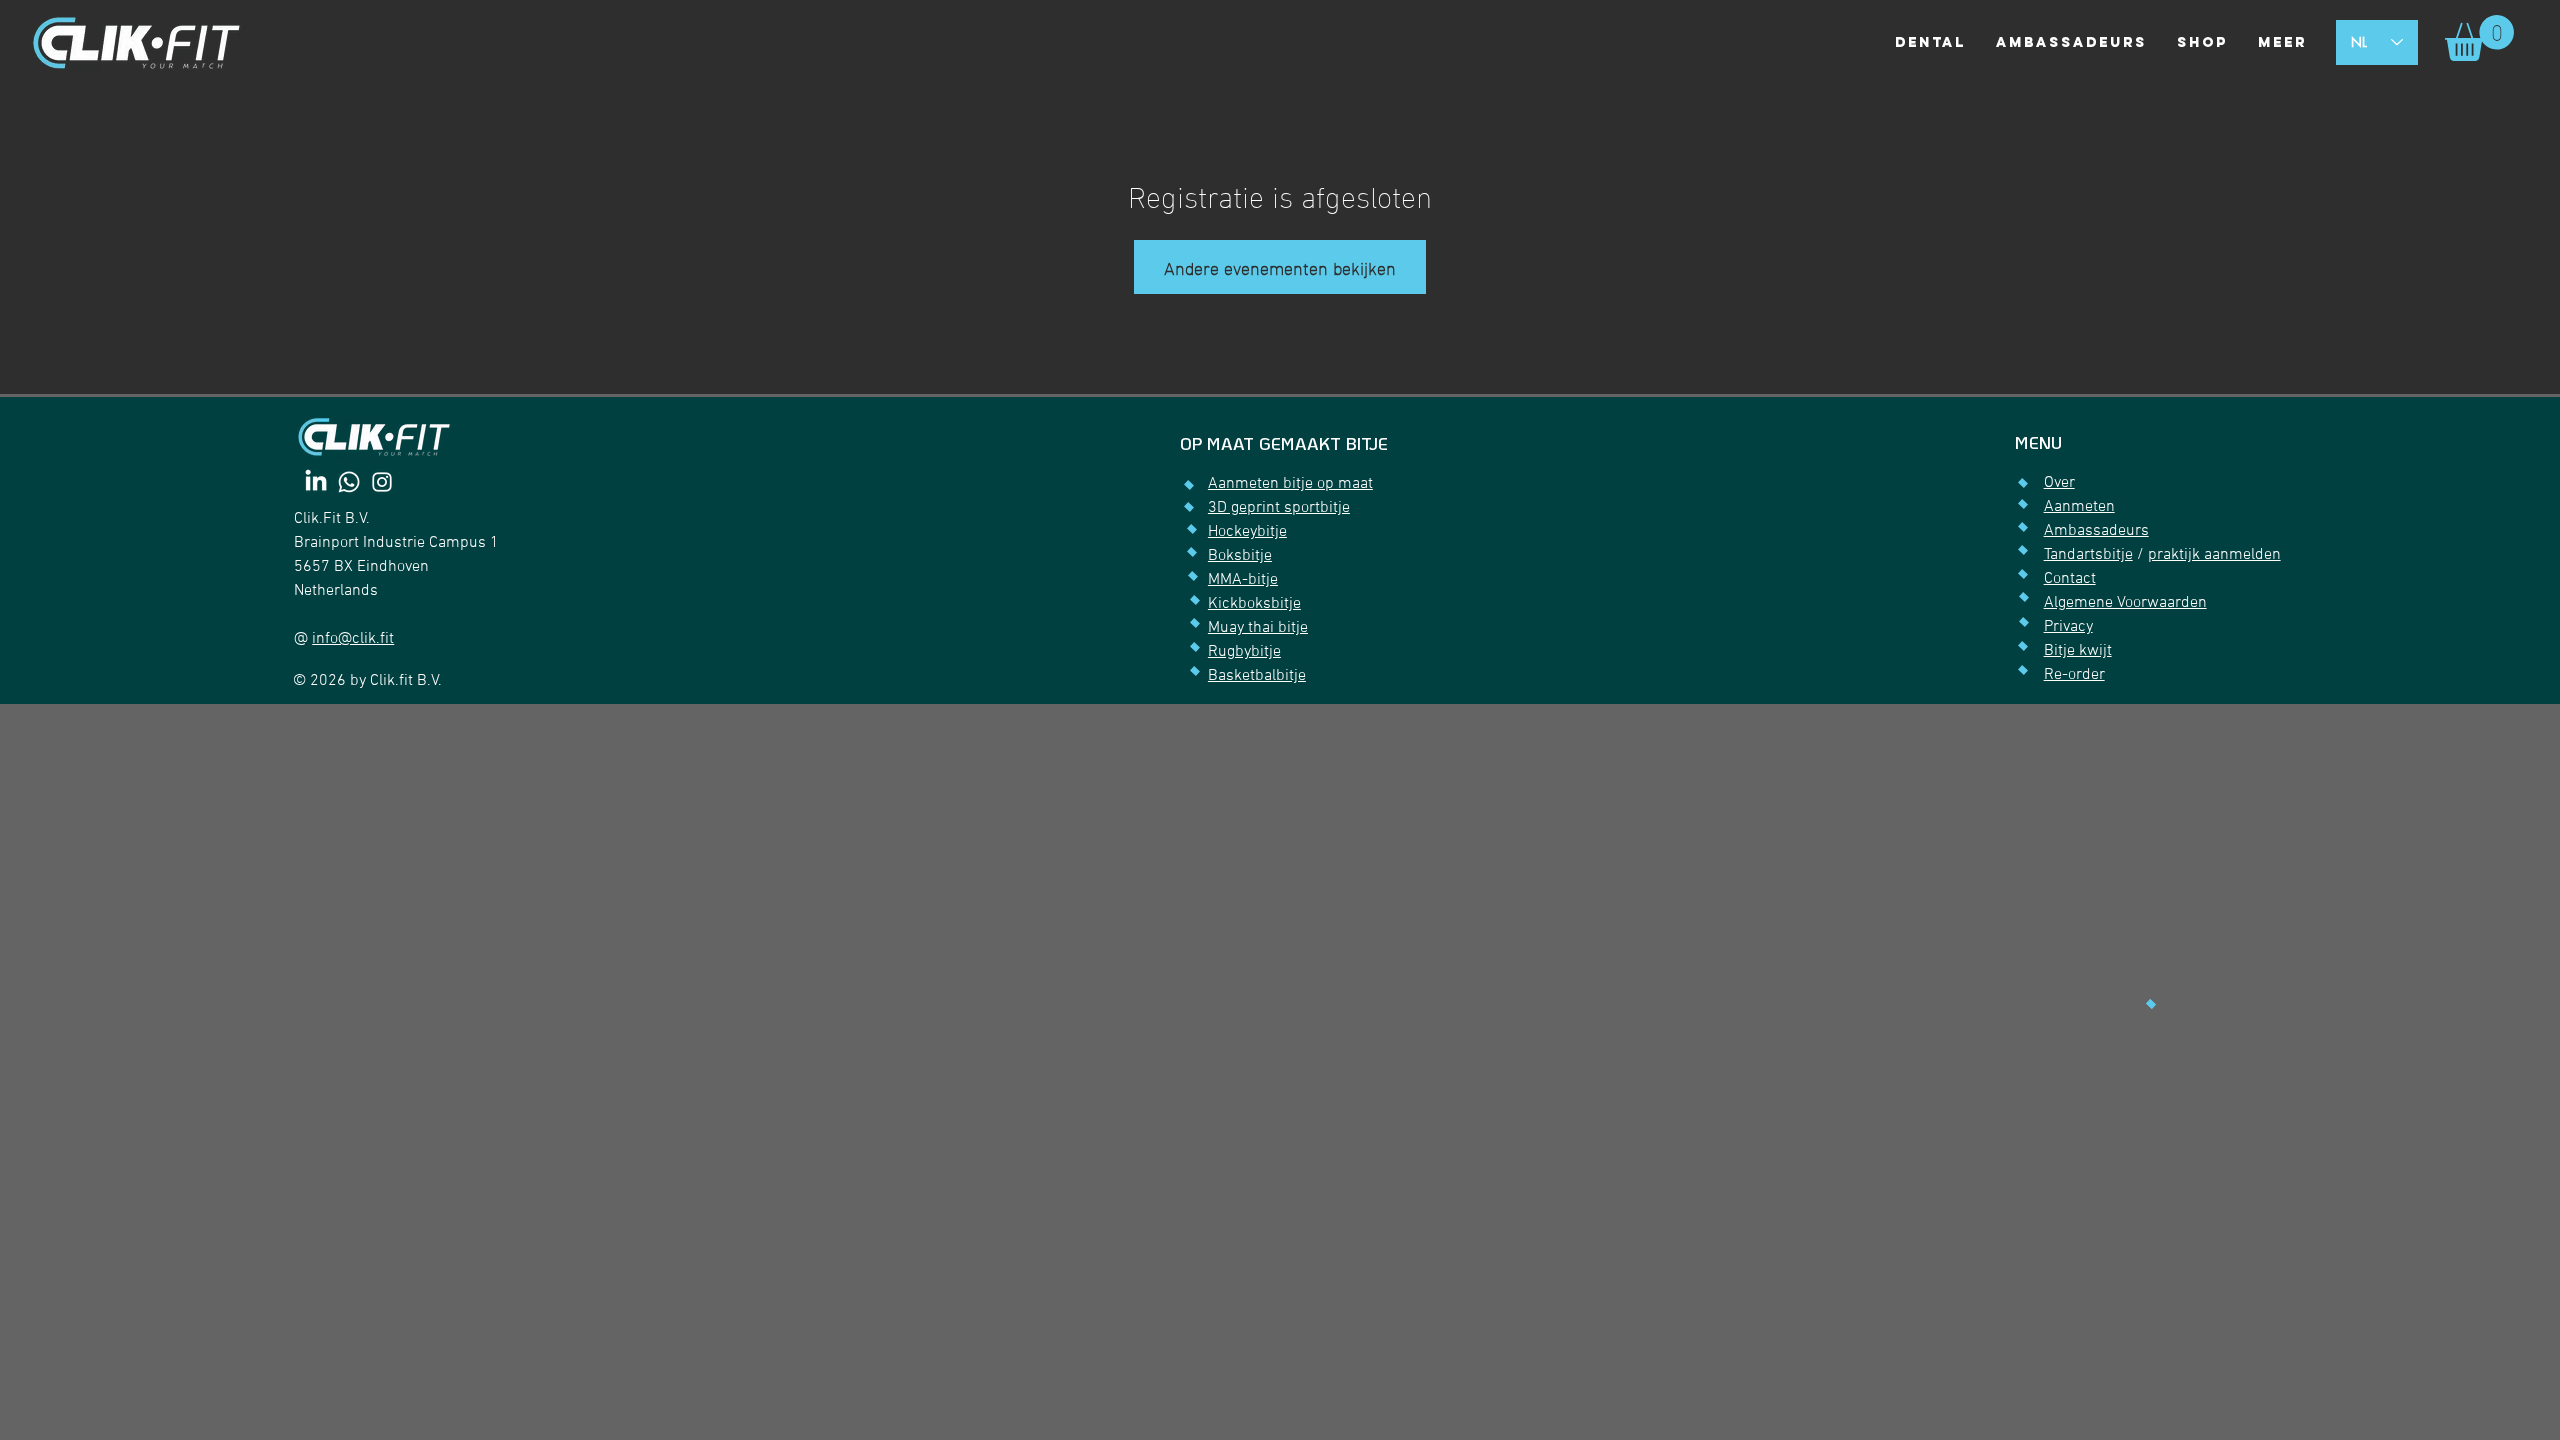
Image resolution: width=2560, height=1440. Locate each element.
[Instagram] (382, 482)
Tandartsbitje (2088, 555)
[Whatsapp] (349, 482)
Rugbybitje (1244, 652)
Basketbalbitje (1257, 676)
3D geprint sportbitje (1279, 508)
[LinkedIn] (316, 482)
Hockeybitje (1247, 532)
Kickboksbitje (1254, 604)
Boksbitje (1240, 556)
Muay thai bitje (1258, 628)
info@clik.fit (353, 639)
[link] (2479, 38)
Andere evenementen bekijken (1280, 266)
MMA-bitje (1243, 580)
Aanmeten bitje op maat (1290, 484)
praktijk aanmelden (2214, 555)
